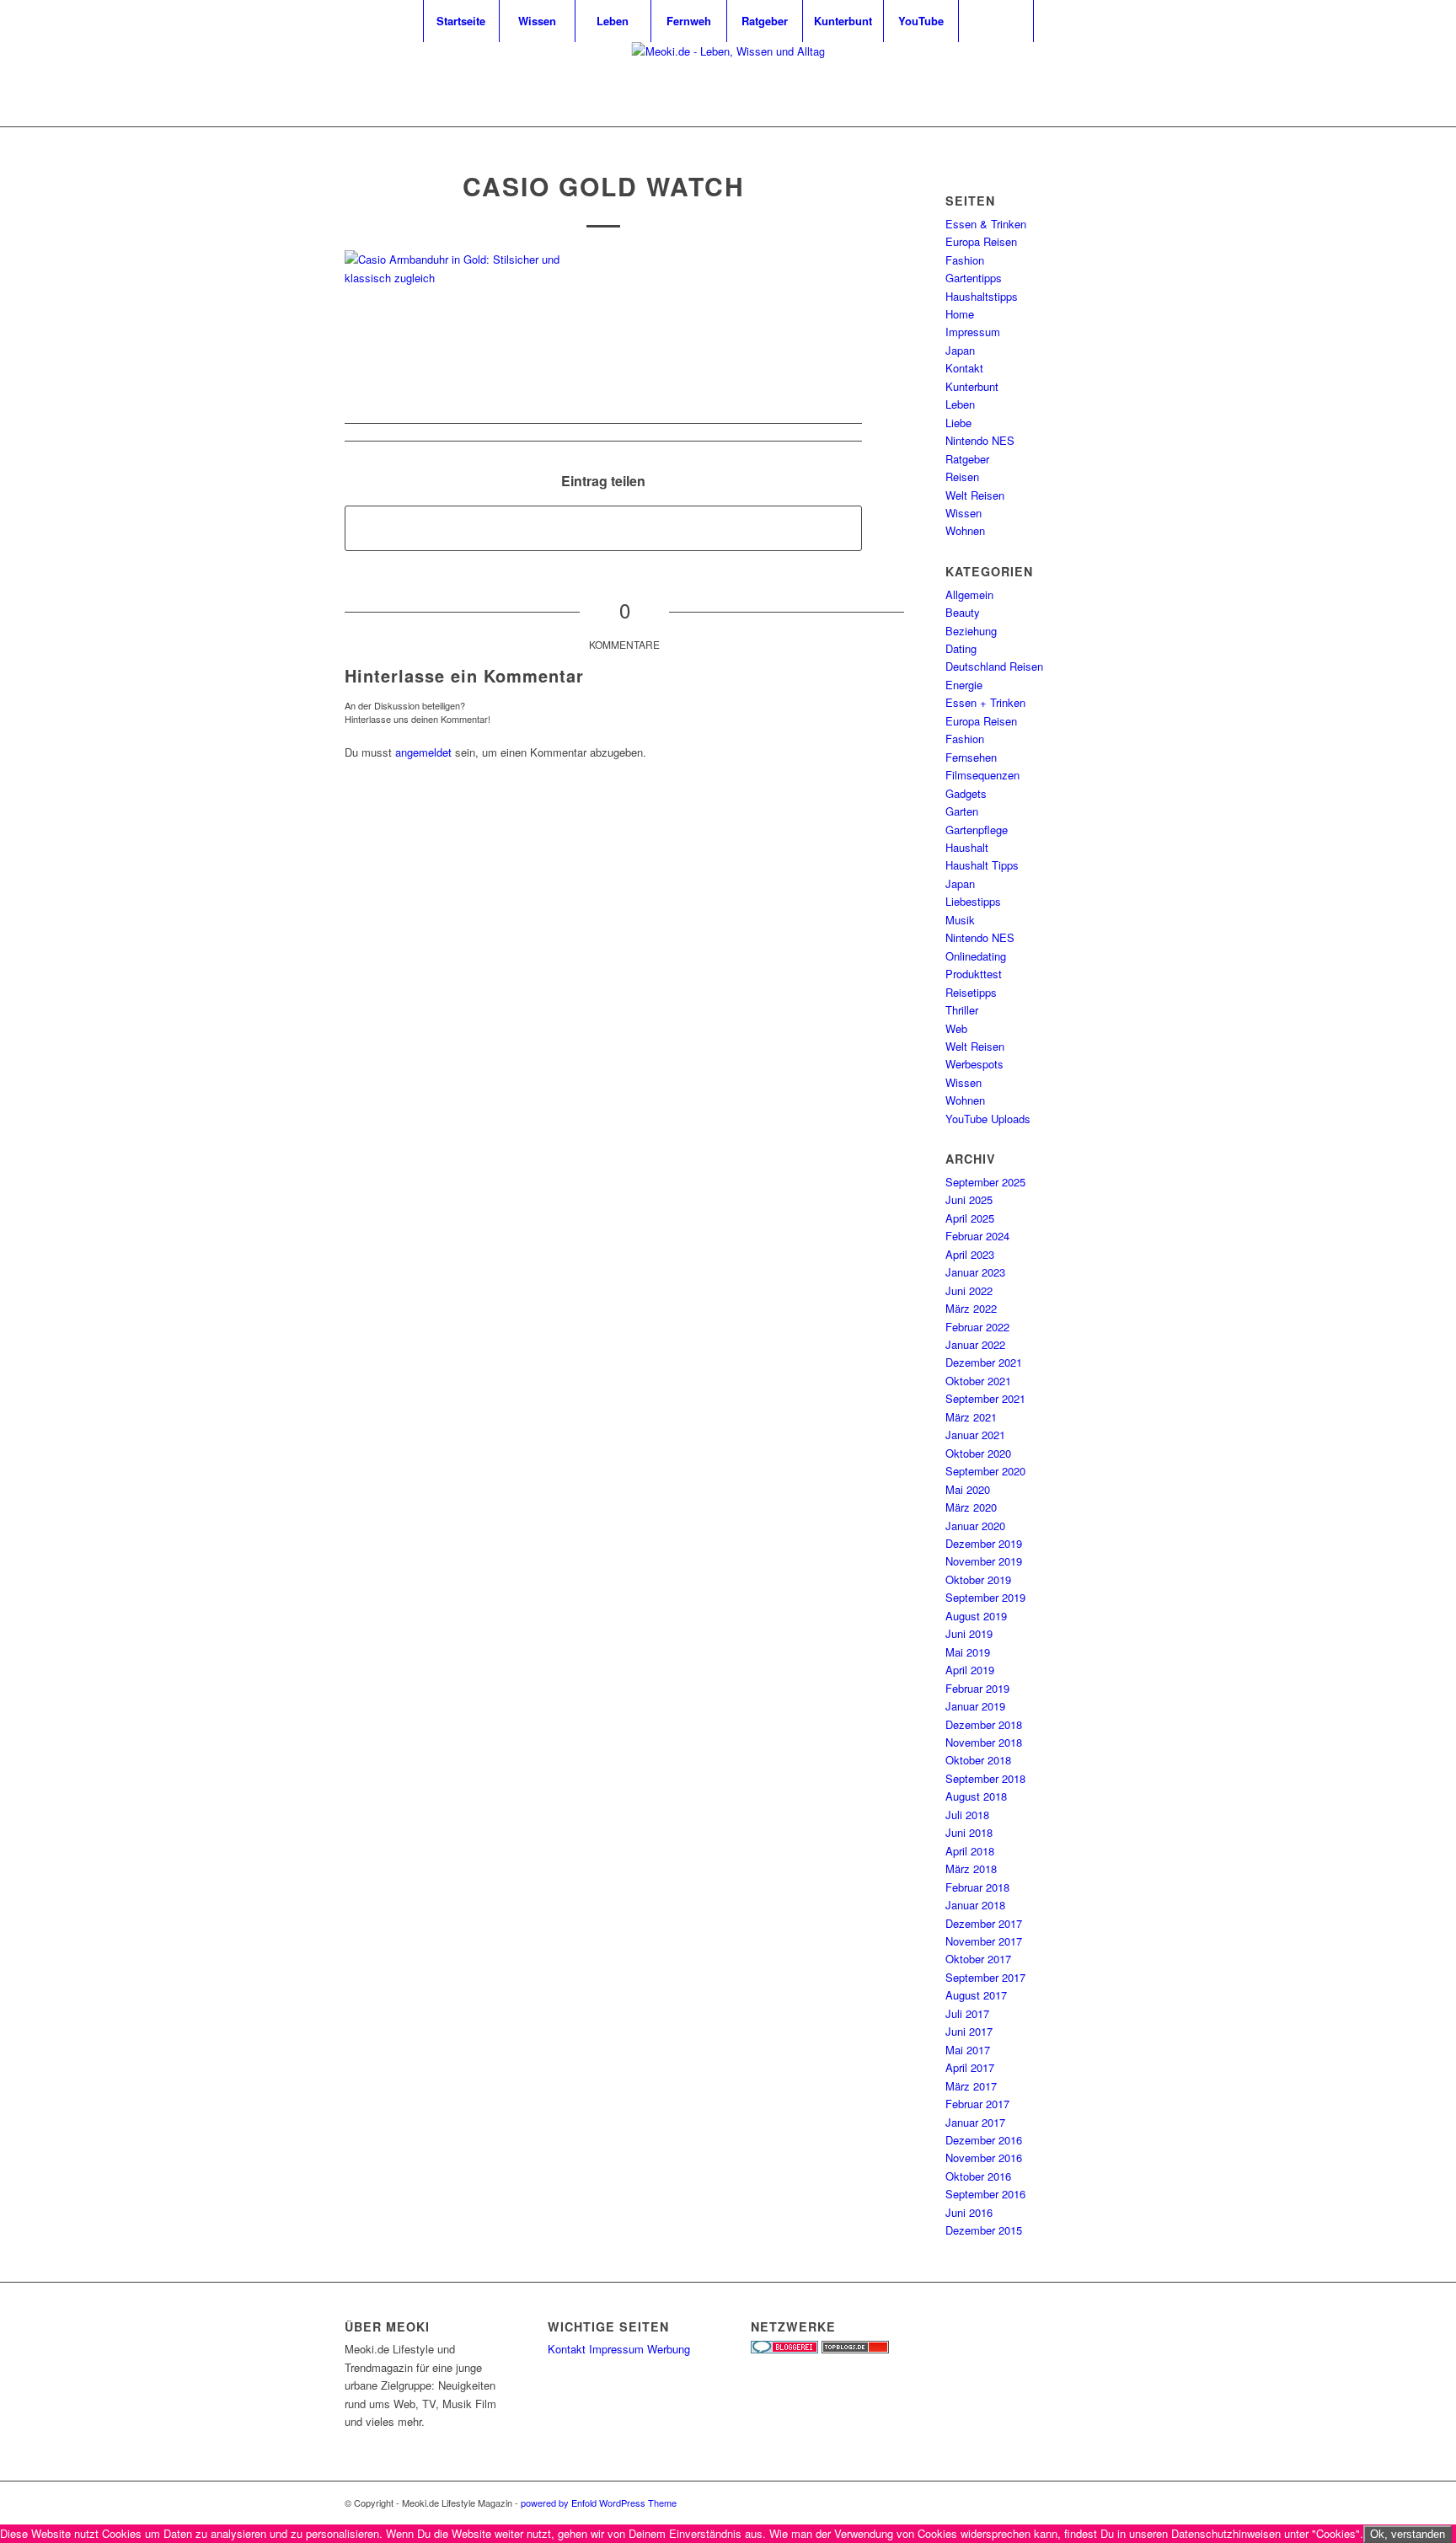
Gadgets (966, 793)
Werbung (669, 2349)
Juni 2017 (969, 2031)
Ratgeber (967, 459)
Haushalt (967, 847)
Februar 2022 (977, 1327)
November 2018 (984, 1742)
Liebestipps (973, 901)
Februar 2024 (977, 1236)
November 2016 (984, 2158)
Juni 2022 (969, 1290)
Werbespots (974, 1064)
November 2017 (984, 1941)
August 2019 (976, 1616)
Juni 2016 (969, 2212)
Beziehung (971, 631)
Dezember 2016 (984, 2140)
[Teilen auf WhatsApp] (603, 528)
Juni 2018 (969, 1832)
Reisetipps (971, 992)
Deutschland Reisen (994, 666)
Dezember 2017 (984, 1923)
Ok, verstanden (1408, 2534)
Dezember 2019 (984, 1543)
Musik (960, 920)
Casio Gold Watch (604, 186)
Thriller (962, 1010)
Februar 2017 (977, 2104)
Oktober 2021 (978, 1381)
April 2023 (970, 1254)
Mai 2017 (968, 2050)
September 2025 (985, 1182)
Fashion (965, 260)
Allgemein (969, 594)
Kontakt (964, 368)
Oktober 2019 (978, 1579)
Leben (960, 404)
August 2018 (976, 1796)
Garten (962, 811)
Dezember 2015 (984, 2230)
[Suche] (996, 21)
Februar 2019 (977, 1688)
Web (956, 1028)
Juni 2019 (969, 1633)
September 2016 (985, 2194)
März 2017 (971, 2086)
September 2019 (985, 1597)
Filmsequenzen (982, 775)
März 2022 (971, 1308)
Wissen (964, 513)
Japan (960, 350)
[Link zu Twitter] (1048, 84)
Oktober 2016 (978, 2176)
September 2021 (985, 1398)
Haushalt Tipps (982, 865)
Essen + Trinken (985, 702)
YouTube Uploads (988, 1119)
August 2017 (976, 1995)
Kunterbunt (972, 386)
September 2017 (985, 1977)
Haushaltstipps (982, 296)
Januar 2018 (975, 1905)
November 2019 (984, 1561)
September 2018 (985, 1778)
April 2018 (970, 1851)
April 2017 (970, 2067)
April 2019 (970, 1670)
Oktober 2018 (978, 1760)
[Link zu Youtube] (1073, 84)
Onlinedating (976, 956)
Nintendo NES (980, 440)
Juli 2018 (967, 1815)
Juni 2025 (969, 1199)
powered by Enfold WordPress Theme (599, 2503)
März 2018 (971, 1868)
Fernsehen (971, 757)
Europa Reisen (981, 241)
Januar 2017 (975, 2122)
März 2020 (971, 1507)
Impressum (973, 332)
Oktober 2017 (978, 1959)
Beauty (963, 612)
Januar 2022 (975, 1344)
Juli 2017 (967, 2013)
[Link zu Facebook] (1099, 84)
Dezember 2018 (984, 1724)
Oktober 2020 (978, 1453)
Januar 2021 (975, 1435)
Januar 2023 (975, 1272)
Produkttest (974, 974)
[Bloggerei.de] (784, 2349)
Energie (964, 685)
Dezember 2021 (984, 1362)
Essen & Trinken (986, 224)
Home (960, 314)
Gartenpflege (977, 830)
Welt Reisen (975, 495)
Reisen (962, 476)
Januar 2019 (975, 1706)
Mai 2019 (968, 1652)
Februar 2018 (977, 1887)
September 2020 (985, 1471)
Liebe (958, 423)
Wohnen (965, 530)
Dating (961, 648)
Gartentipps (974, 278)
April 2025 (970, 1218)
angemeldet (423, 752)
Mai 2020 (968, 1489)
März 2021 (971, 1417)
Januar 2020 (975, 1526)
